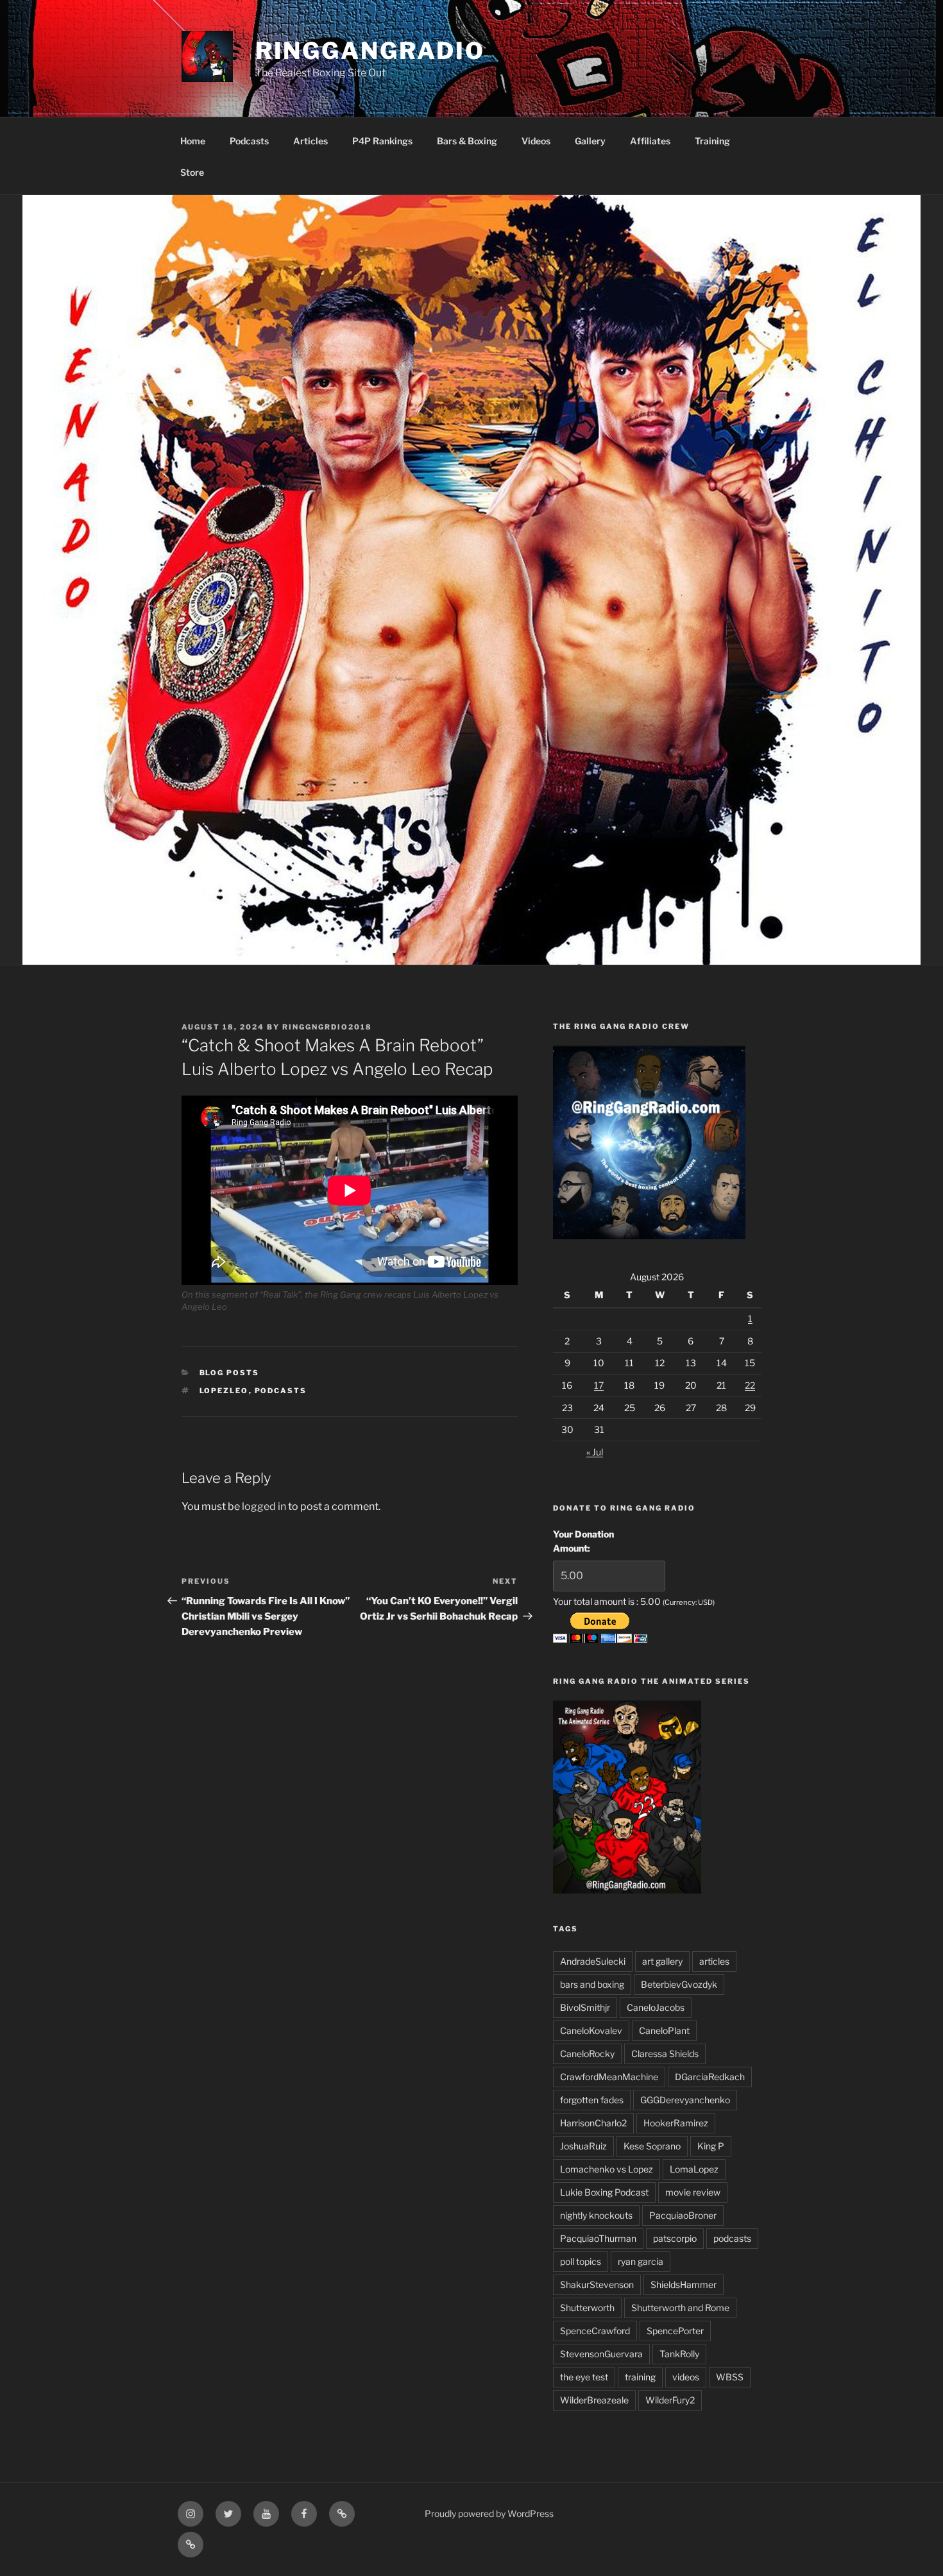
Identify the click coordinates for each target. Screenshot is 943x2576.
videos (686, 2377)
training (640, 2377)
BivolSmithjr (585, 2007)
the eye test (584, 2377)
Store (192, 172)
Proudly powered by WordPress (489, 2513)
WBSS (730, 2377)
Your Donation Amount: (583, 1541)
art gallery (662, 1961)
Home (193, 141)
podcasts (281, 1391)
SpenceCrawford (595, 2331)
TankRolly (679, 2354)
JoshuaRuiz (583, 2146)
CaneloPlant (664, 2030)
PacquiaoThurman (598, 2238)
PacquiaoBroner (683, 2215)
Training (712, 141)
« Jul (595, 1452)
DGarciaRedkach (710, 2077)
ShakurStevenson (597, 2284)
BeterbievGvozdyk (679, 1984)
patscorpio (675, 2238)
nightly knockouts (596, 2215)
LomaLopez (694, 2169)
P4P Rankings (382, 141)
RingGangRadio (370, 51)
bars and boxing (592, 1984)
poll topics (581, 2261)
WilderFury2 (670, 2400)
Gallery (590, 141)
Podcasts (249, 141)
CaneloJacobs (656, 2007)
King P (711, 2146)
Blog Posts (230, 1373)
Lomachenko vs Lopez (607, 2169)
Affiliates (650, 141)
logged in (264, 1506)
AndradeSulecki (593, 1961)
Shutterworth (587, 2308)
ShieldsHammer (684, 2284)
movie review (693, 2192)
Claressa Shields (665, 2054)
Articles (310, 141)
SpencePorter (675, 2331)
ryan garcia (641, 2261)
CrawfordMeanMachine (609, 2077)
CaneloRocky (587, 2054)
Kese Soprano (652, 2146)
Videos (536, 141)
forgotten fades (592, 2100)
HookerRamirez (676, 2123)
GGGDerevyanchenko (685, 2100)
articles (714, 1961)
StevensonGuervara (601, 2354)
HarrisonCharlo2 (593, 2123)
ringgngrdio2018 (327, 1027)
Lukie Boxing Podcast (604, 2192)
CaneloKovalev (591, 2030)
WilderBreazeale (594, 2400)
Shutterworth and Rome (680, 2308)
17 (599, 1385)
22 (750, 1385)
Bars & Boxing (467, 141)
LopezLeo (224, 1391)
